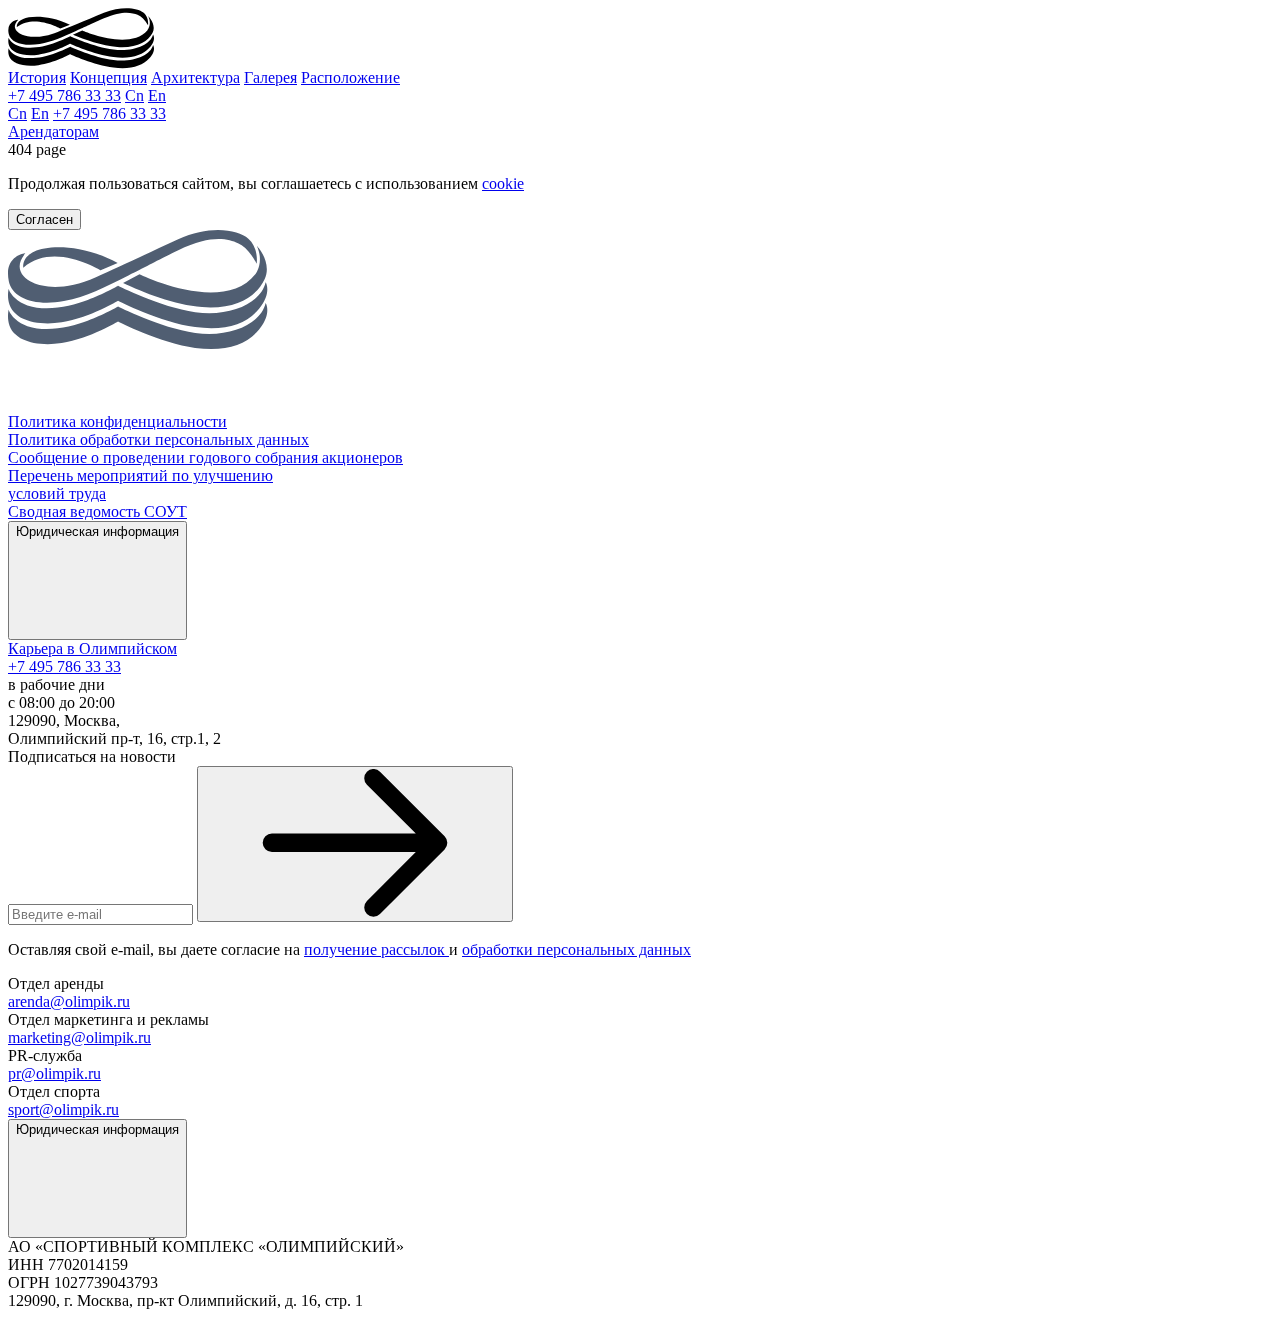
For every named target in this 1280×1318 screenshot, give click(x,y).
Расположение (350, 77)
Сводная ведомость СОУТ (97, 511)
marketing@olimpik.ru (79, 1037)
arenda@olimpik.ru (69, 1001)
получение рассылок (376, 949)
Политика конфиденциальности (117, 421)
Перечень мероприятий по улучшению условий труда (140, 484)
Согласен (44, 219)
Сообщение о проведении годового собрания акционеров (205, 457)
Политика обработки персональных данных (158, 439)
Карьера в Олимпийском (92, 648)
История (37, 77)
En (157, 95)
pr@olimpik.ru (54, 1073)
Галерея (270, 77)
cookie (503, 183)
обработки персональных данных (576, 949)
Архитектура (195, 77)
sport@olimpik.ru (63, 1109)
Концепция (108, 77)
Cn (134, 95)
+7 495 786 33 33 (64, 95)
